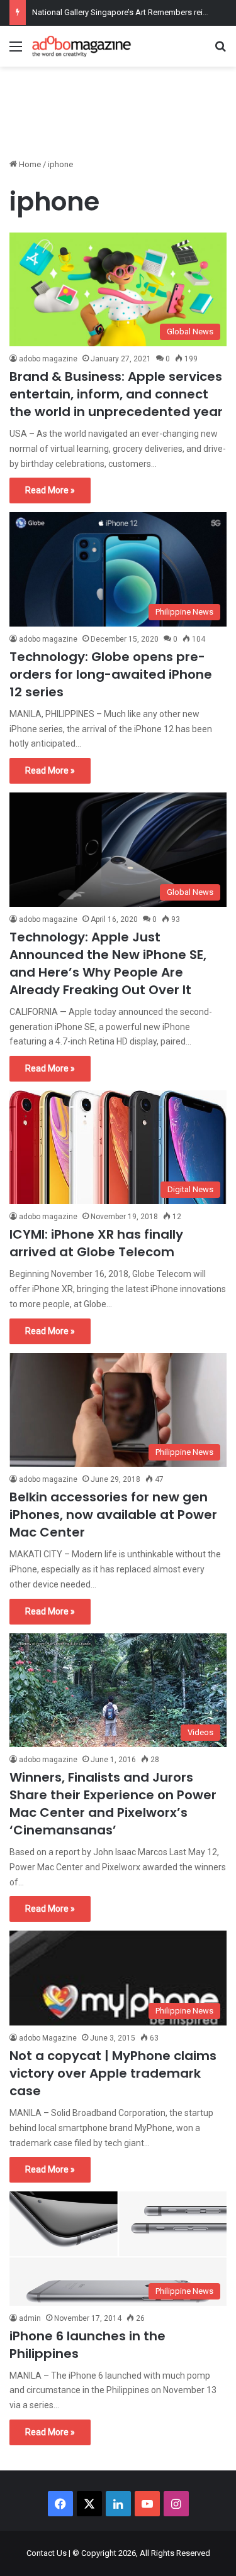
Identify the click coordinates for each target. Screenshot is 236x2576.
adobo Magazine (48, 2038)
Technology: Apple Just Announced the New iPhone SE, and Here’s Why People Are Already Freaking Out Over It (108, 963)
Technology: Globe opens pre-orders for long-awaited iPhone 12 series (111, 674)
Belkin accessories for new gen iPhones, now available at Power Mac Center (113, 1515)
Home (29, 164)
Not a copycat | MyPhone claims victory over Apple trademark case (113, 2073)
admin (30, 2318)
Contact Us (47, 2553)
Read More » (50, 490)
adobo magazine (48, 359)
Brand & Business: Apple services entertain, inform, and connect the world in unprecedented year (116, 394)
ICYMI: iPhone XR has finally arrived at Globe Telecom (96, 1243)
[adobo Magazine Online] (82, 46)
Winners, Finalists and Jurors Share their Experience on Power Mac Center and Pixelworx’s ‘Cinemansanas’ (113, 1804)
